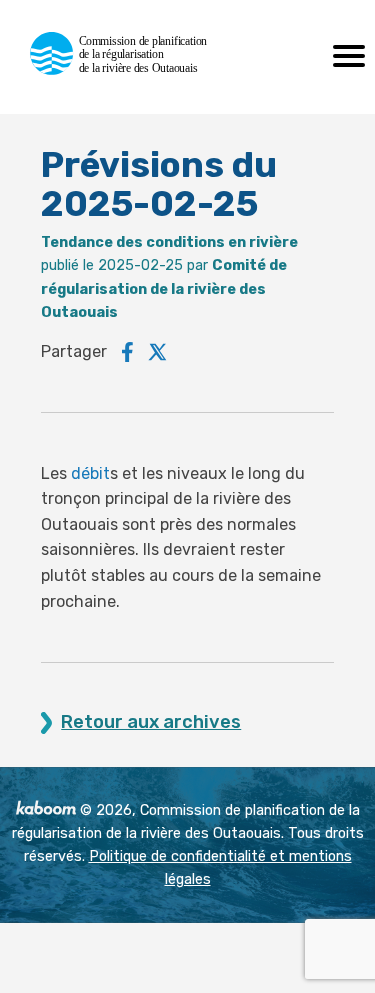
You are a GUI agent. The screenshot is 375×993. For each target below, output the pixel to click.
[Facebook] (127, 352)
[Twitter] (158, 352)
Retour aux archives (151, 722)
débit (90, 473)
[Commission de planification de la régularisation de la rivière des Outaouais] (127, 69)
